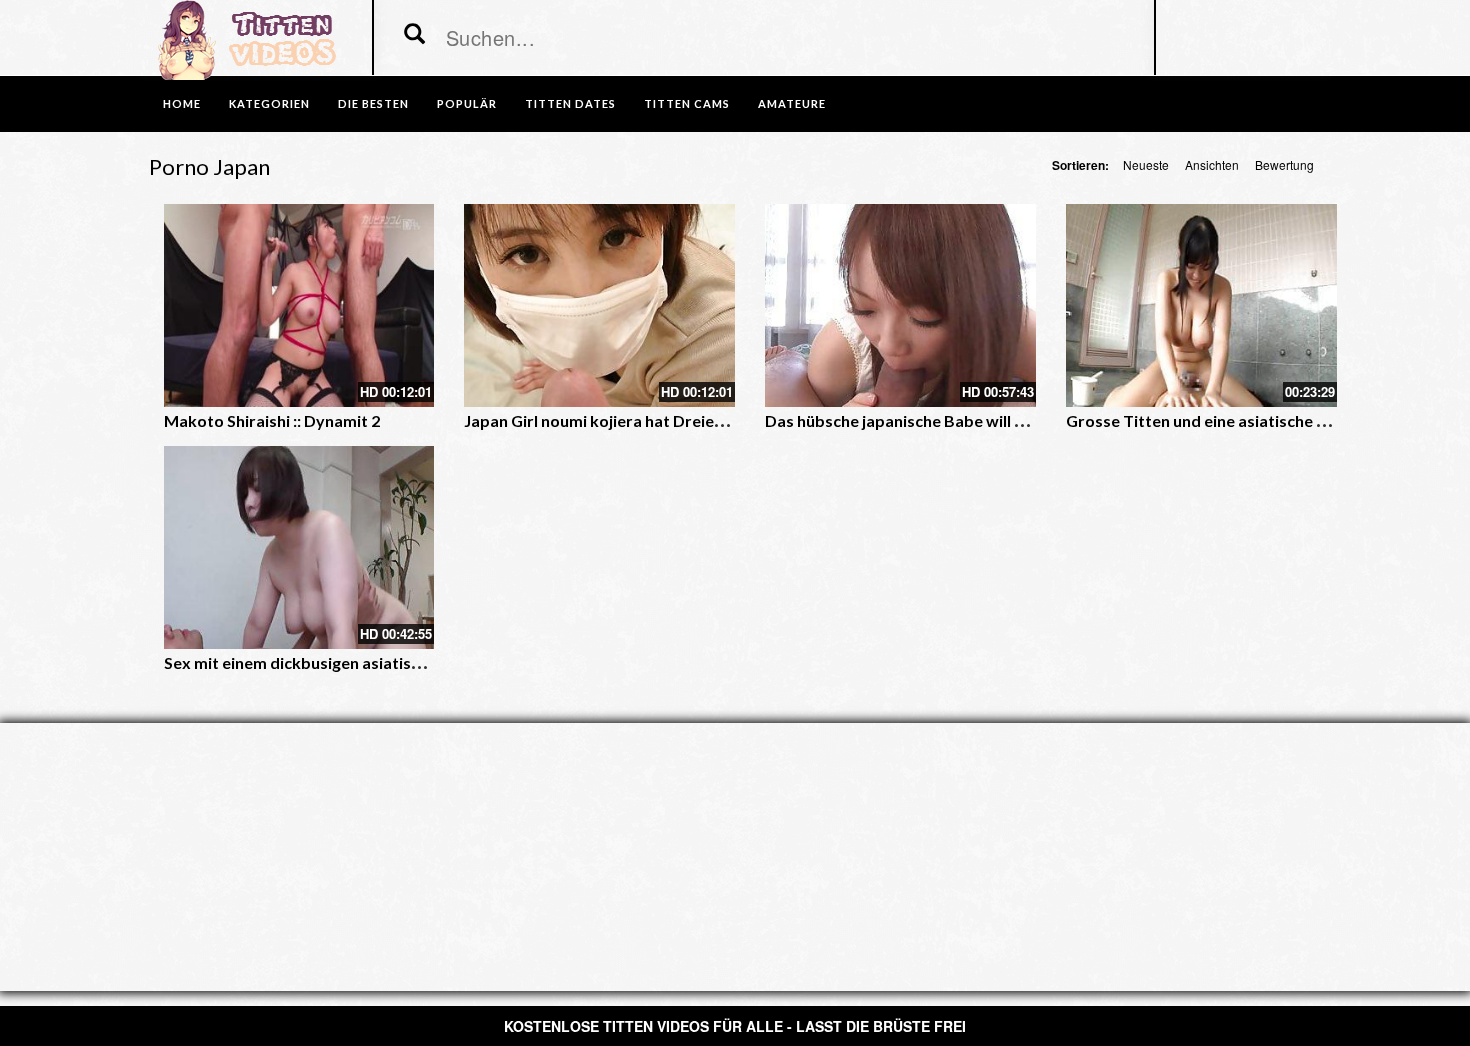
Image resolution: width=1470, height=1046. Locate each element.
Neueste (1146, 164)
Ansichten (1212, 164)
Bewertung (1284, 164)
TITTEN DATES (570, 103)
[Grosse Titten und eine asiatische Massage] (1201, 305)
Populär (467, 103)
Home (182, 103)
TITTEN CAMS (687, 103)
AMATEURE (792, 103)
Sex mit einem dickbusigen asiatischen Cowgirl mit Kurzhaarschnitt (411, 662)
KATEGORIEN (269, 103)
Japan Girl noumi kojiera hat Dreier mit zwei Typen (650, 420)
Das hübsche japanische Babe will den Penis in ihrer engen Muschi (1004, 420)
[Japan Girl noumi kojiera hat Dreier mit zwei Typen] (599, 305)
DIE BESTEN (373, 103)
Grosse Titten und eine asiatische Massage (1224, 420)
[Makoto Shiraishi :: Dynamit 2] (299, 305)
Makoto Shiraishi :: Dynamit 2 (272, 420)
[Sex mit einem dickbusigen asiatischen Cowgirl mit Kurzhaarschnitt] (299, 547)
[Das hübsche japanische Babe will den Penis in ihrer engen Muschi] (900, 305)
